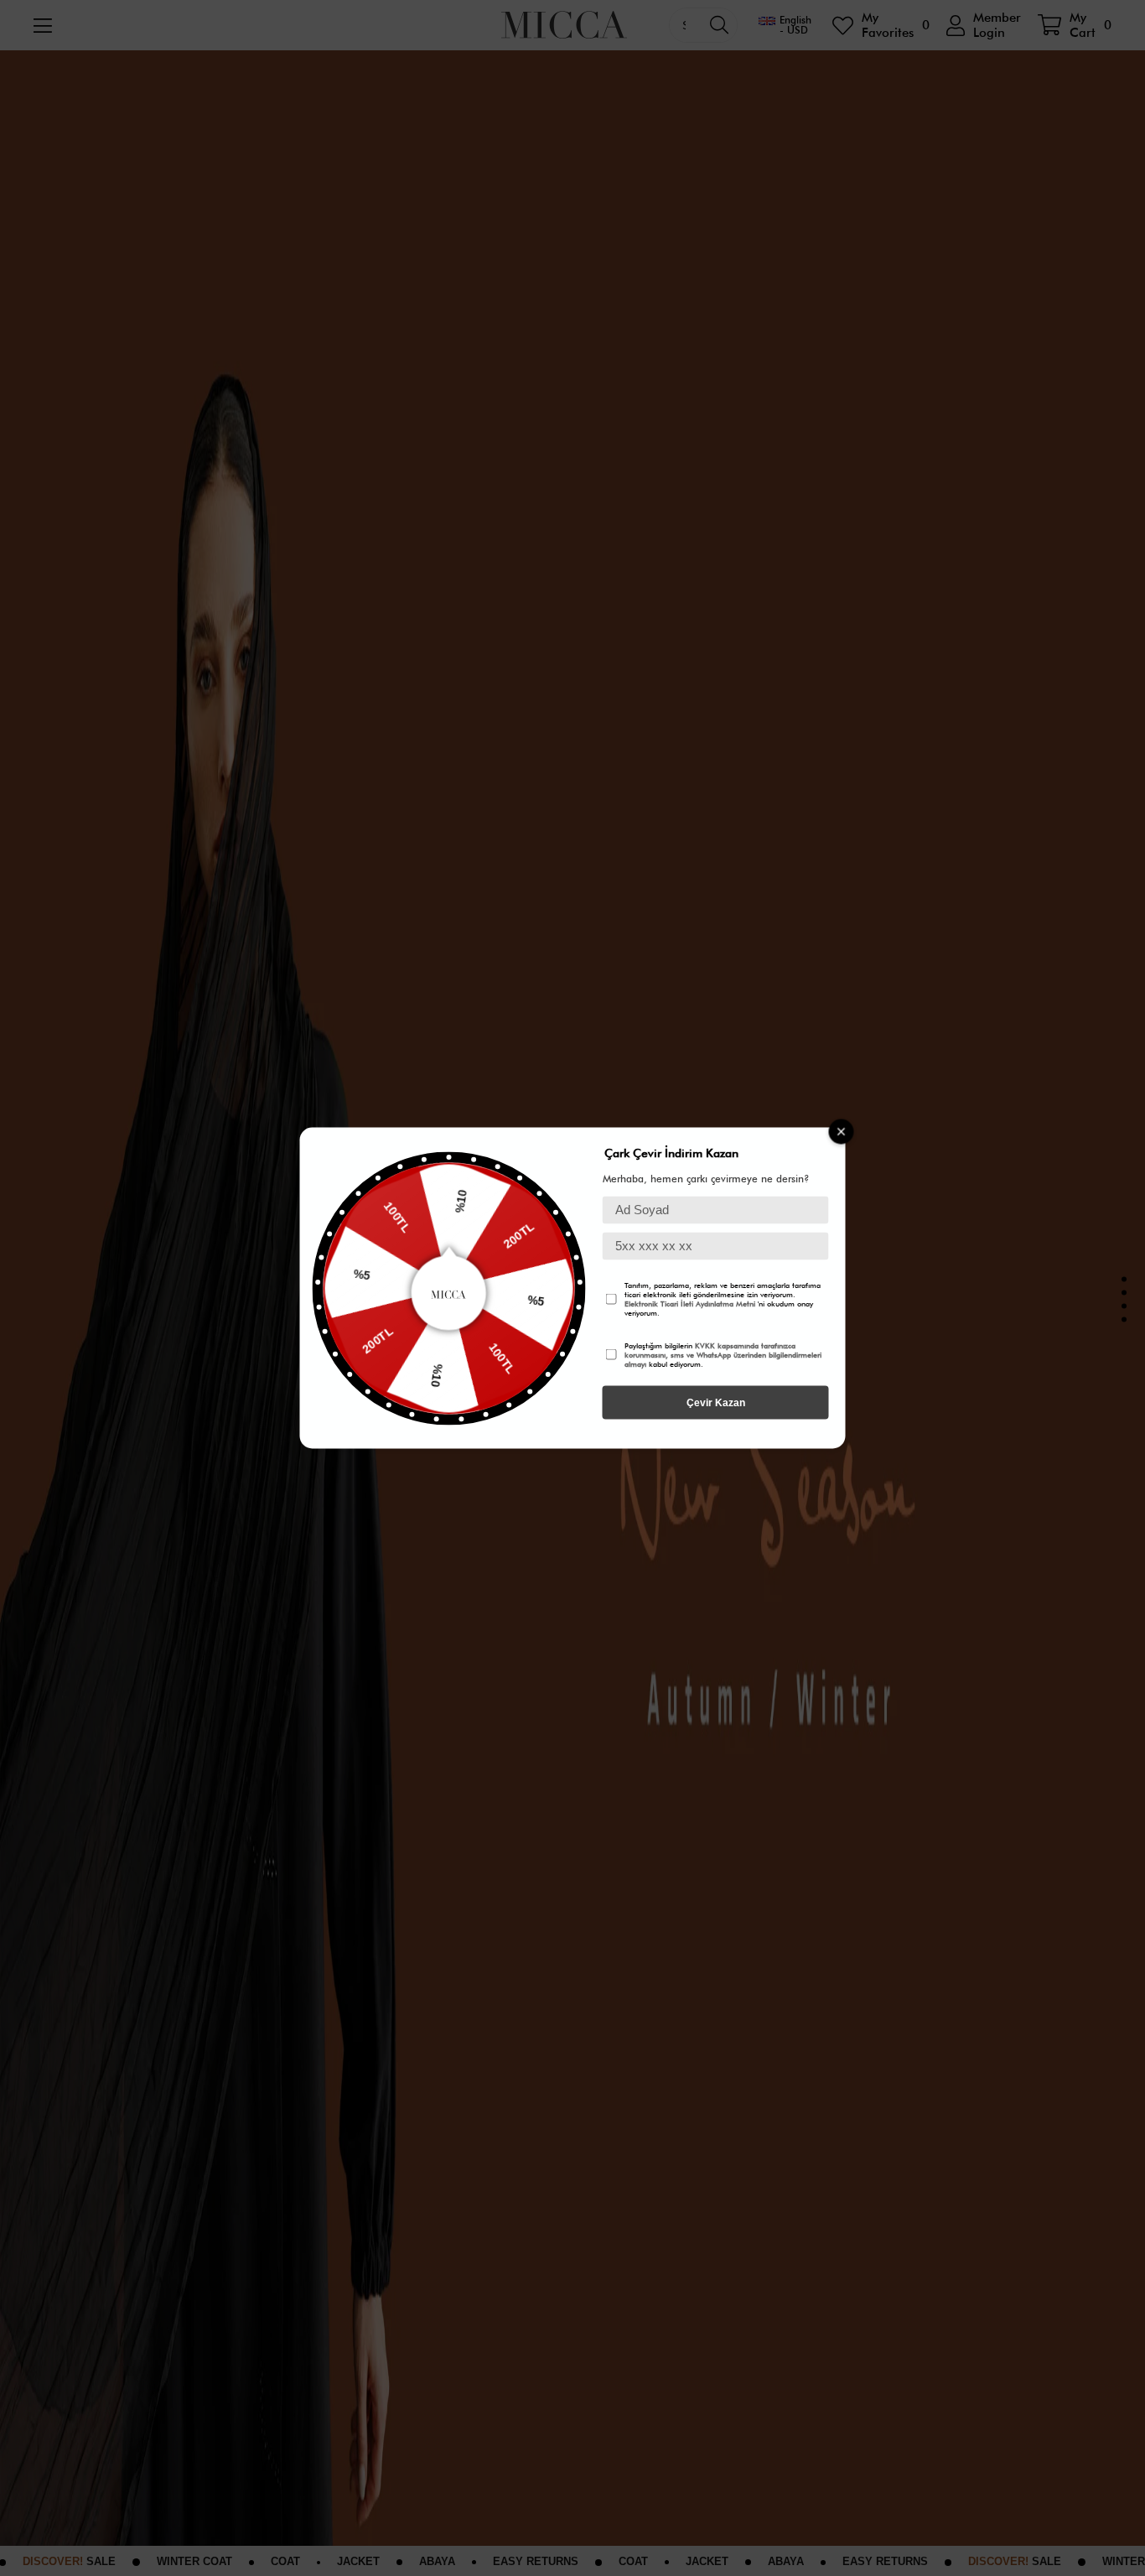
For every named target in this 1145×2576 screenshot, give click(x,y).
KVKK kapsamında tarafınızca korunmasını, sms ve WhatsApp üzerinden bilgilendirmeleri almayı (723, 1355)
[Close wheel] (842, 1132)
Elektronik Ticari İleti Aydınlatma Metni (690, 1304)
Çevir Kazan (716, 1403)
